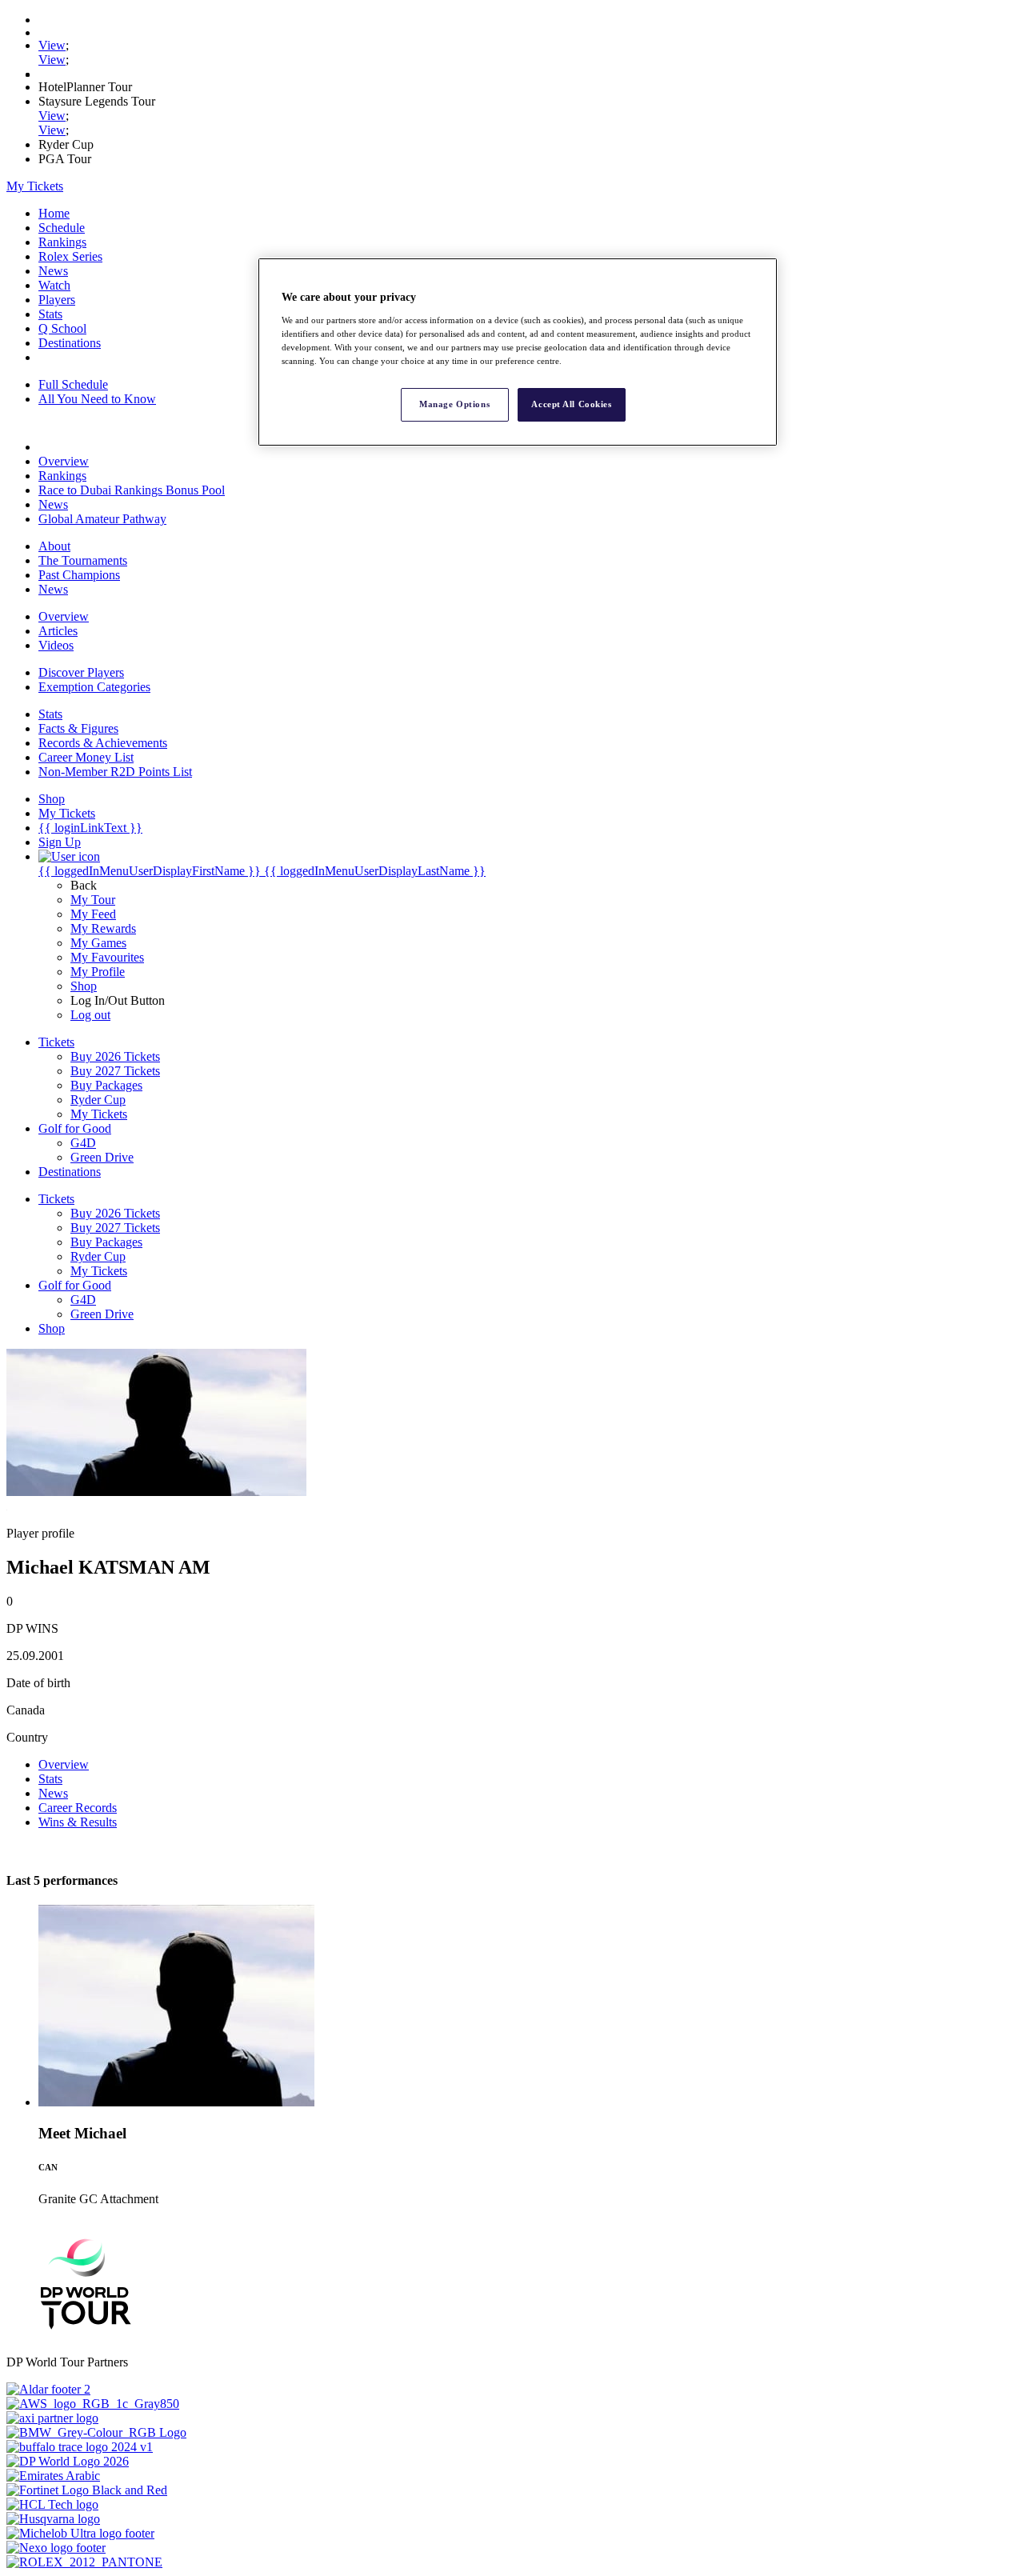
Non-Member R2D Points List (115, 772)
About (54, 546)
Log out (90, 1015)
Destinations (70, 343)
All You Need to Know (97, 399)
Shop (84, 986)
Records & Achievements (103, 743)
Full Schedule (73, 384)
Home (54, 213)
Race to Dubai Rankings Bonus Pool (132, 490)
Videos (56, 645)
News (53, 271)
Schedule (62, 228)
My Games (98, 943)
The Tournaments (83, 560)
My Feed (93, 914)
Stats (50, 314)
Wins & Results (78, 1822)
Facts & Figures (78, 728)
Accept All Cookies (571, 404)
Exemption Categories (94, 687)
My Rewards (103, 928)
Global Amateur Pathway (102, 519)
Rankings (62, 242)
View (52, 45)
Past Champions (79, 575)
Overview (64, 461)
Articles (58, 631)
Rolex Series (70, 256)
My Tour (93, 900)
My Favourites (107, 957)
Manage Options (454, 404)
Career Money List (86, 757)
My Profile (98, 972)
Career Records (78, 1808)
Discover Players (81, 672)
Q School (62, 328)
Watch (54, 285)
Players (57, 300)
